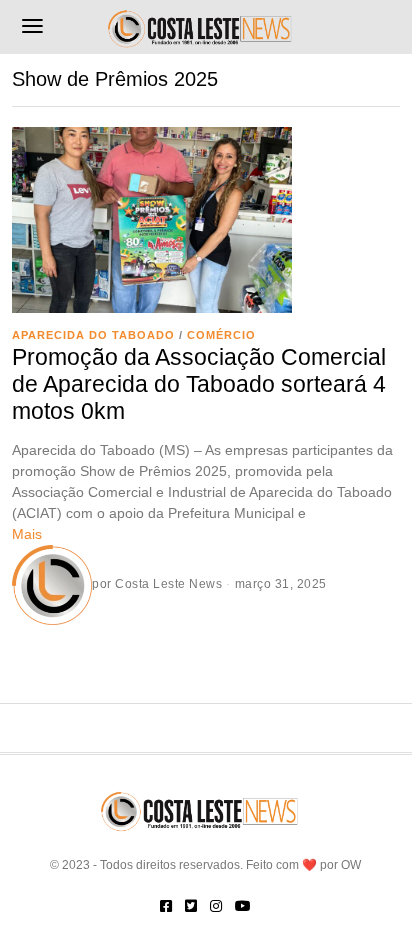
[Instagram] (216, 906)
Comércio (221, 335)
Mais (27, 534)
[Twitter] (191, 906)
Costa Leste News (168, 584)
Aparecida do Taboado (93, 335)
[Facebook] (166, 906)
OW (351, 865)
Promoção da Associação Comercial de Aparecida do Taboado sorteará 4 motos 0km (199, 384)
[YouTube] (243, 906)
